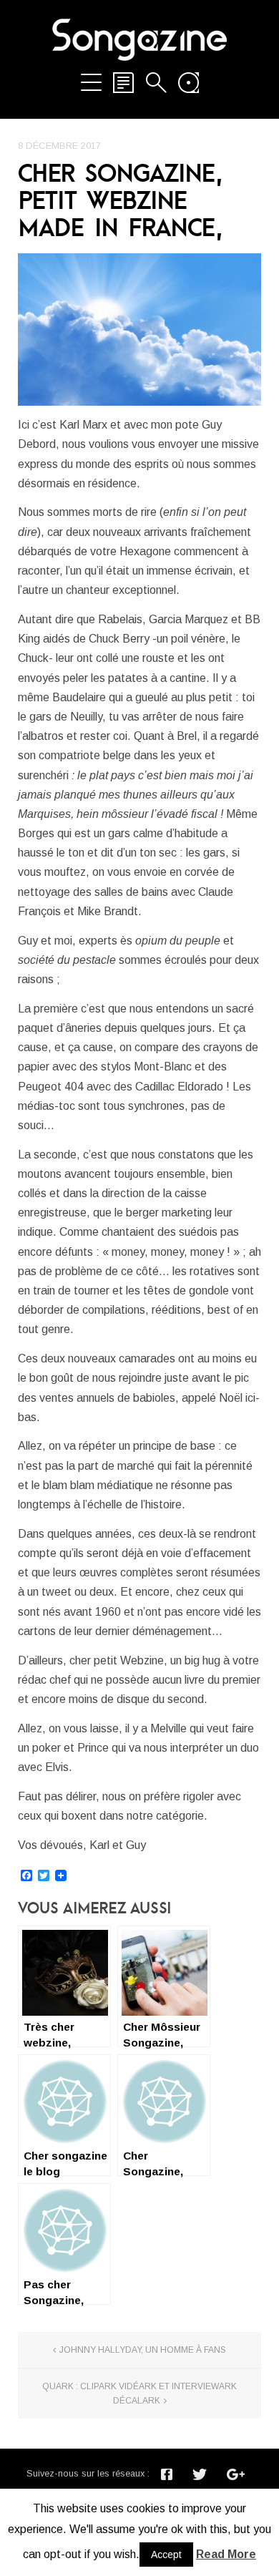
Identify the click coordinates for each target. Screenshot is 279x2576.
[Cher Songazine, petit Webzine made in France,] (139, 329)
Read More (226, 2554)
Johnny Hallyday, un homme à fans (143, 2350)
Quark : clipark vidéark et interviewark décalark (139, 2394)
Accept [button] (166, 2555)
